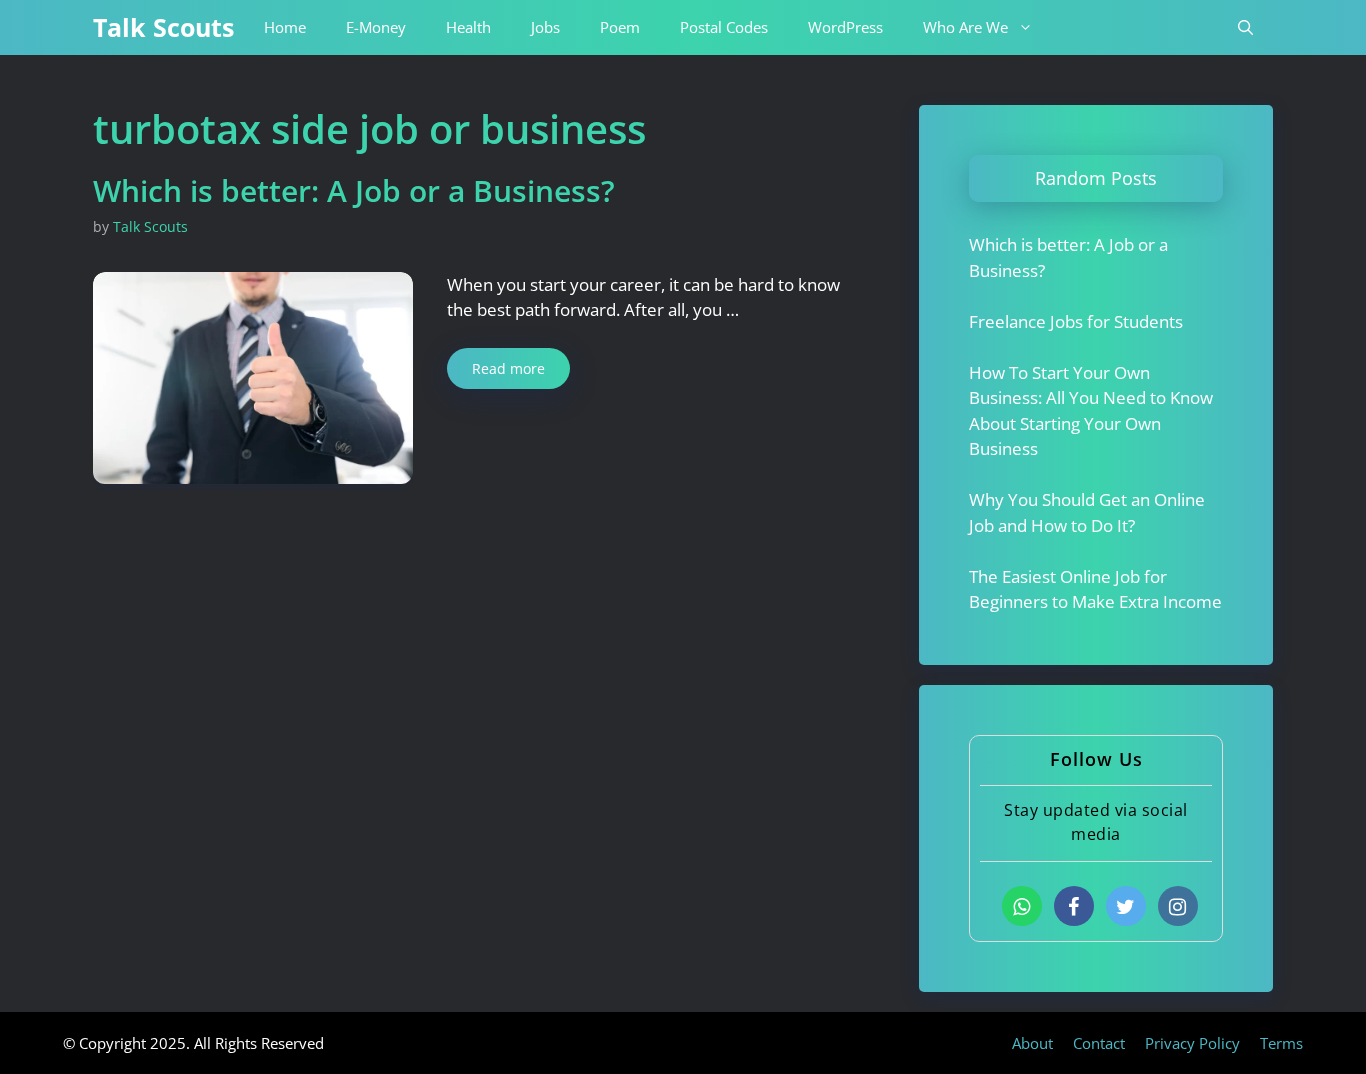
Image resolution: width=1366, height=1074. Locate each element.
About (1032, 1043)
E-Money (376, 27)
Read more (508, 368)
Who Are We (965, 27)
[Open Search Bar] (1245, 27)
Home (285, 27)
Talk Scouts (163, 27)
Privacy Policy (1192, 1043)
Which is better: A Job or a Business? (354, 190)
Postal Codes (724, 27)
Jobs (545, 27)
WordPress (845, 27)
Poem (620, 27)
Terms (1281, 1043)
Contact (1099, 1043)
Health (468, 27)
